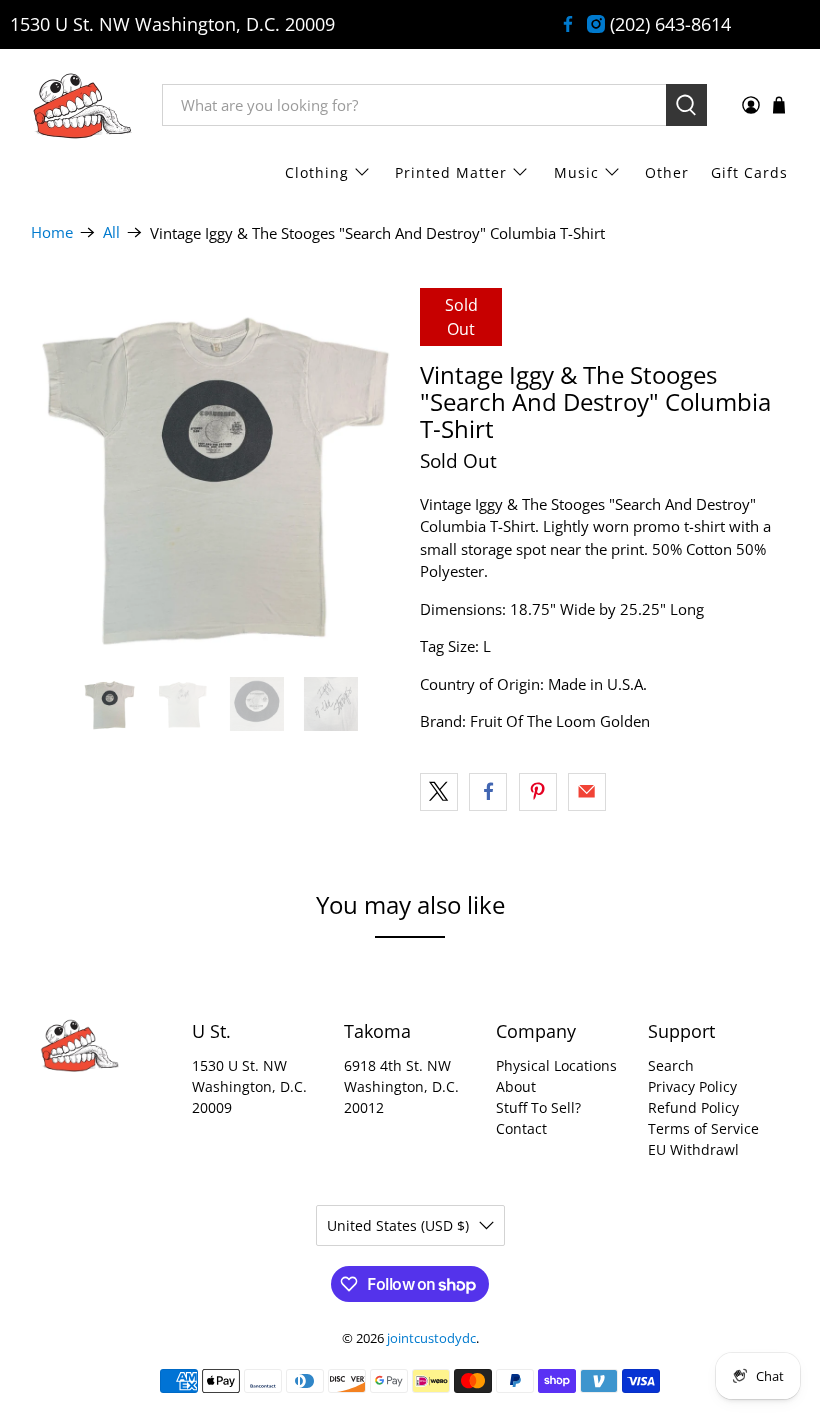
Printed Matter (451, 172)
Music (576, 172)
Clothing (317, 172)
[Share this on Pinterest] (538, 792)
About (516, 1086)
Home (52, 232)
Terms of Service (703, 1128)
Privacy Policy (692, 1086)
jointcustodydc (431, 1338)
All (111, 232)
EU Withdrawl (693, 1149)
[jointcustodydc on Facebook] (568, 24)
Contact (521, 1128)
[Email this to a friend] (587, 792)
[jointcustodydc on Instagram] (596, 24)
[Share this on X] (439, 792)
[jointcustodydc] (82, 105)
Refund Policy (693, 1107)
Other (667, 172)
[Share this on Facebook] (488, 792)
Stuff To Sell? (538, 1107)
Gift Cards (749, 172)
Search (671, 1065)
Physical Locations (556, 1065)
